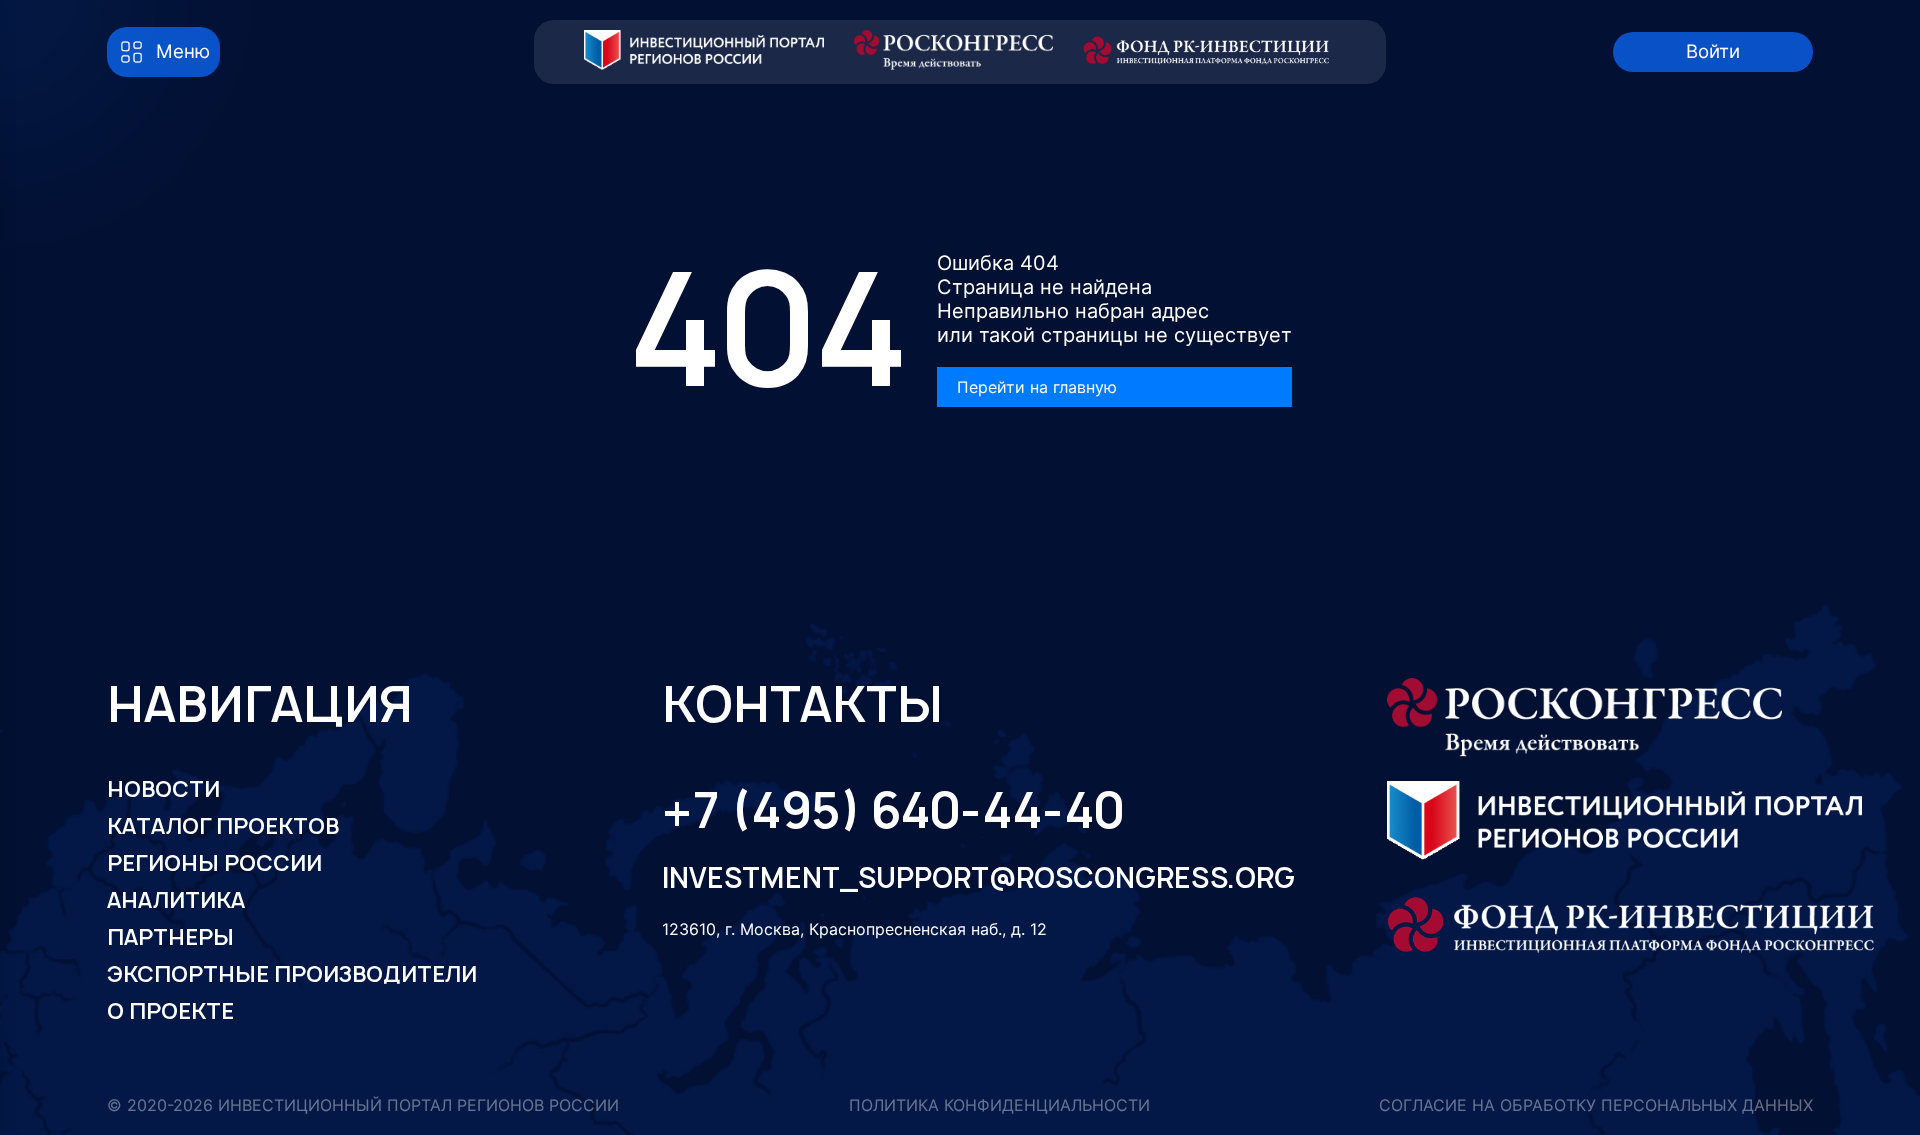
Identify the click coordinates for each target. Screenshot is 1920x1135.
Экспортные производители (292, 974)
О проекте (170, 1011)
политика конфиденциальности (999, 1105)
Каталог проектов (223, 826)
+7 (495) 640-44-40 (893, 810)
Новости (163, 789)
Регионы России (214, 863)
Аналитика (176, 900)
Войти (1713, 51)
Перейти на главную (1037, 387)
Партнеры (170, 937)
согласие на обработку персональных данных (1596, 1105)
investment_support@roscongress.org (960, 878)
